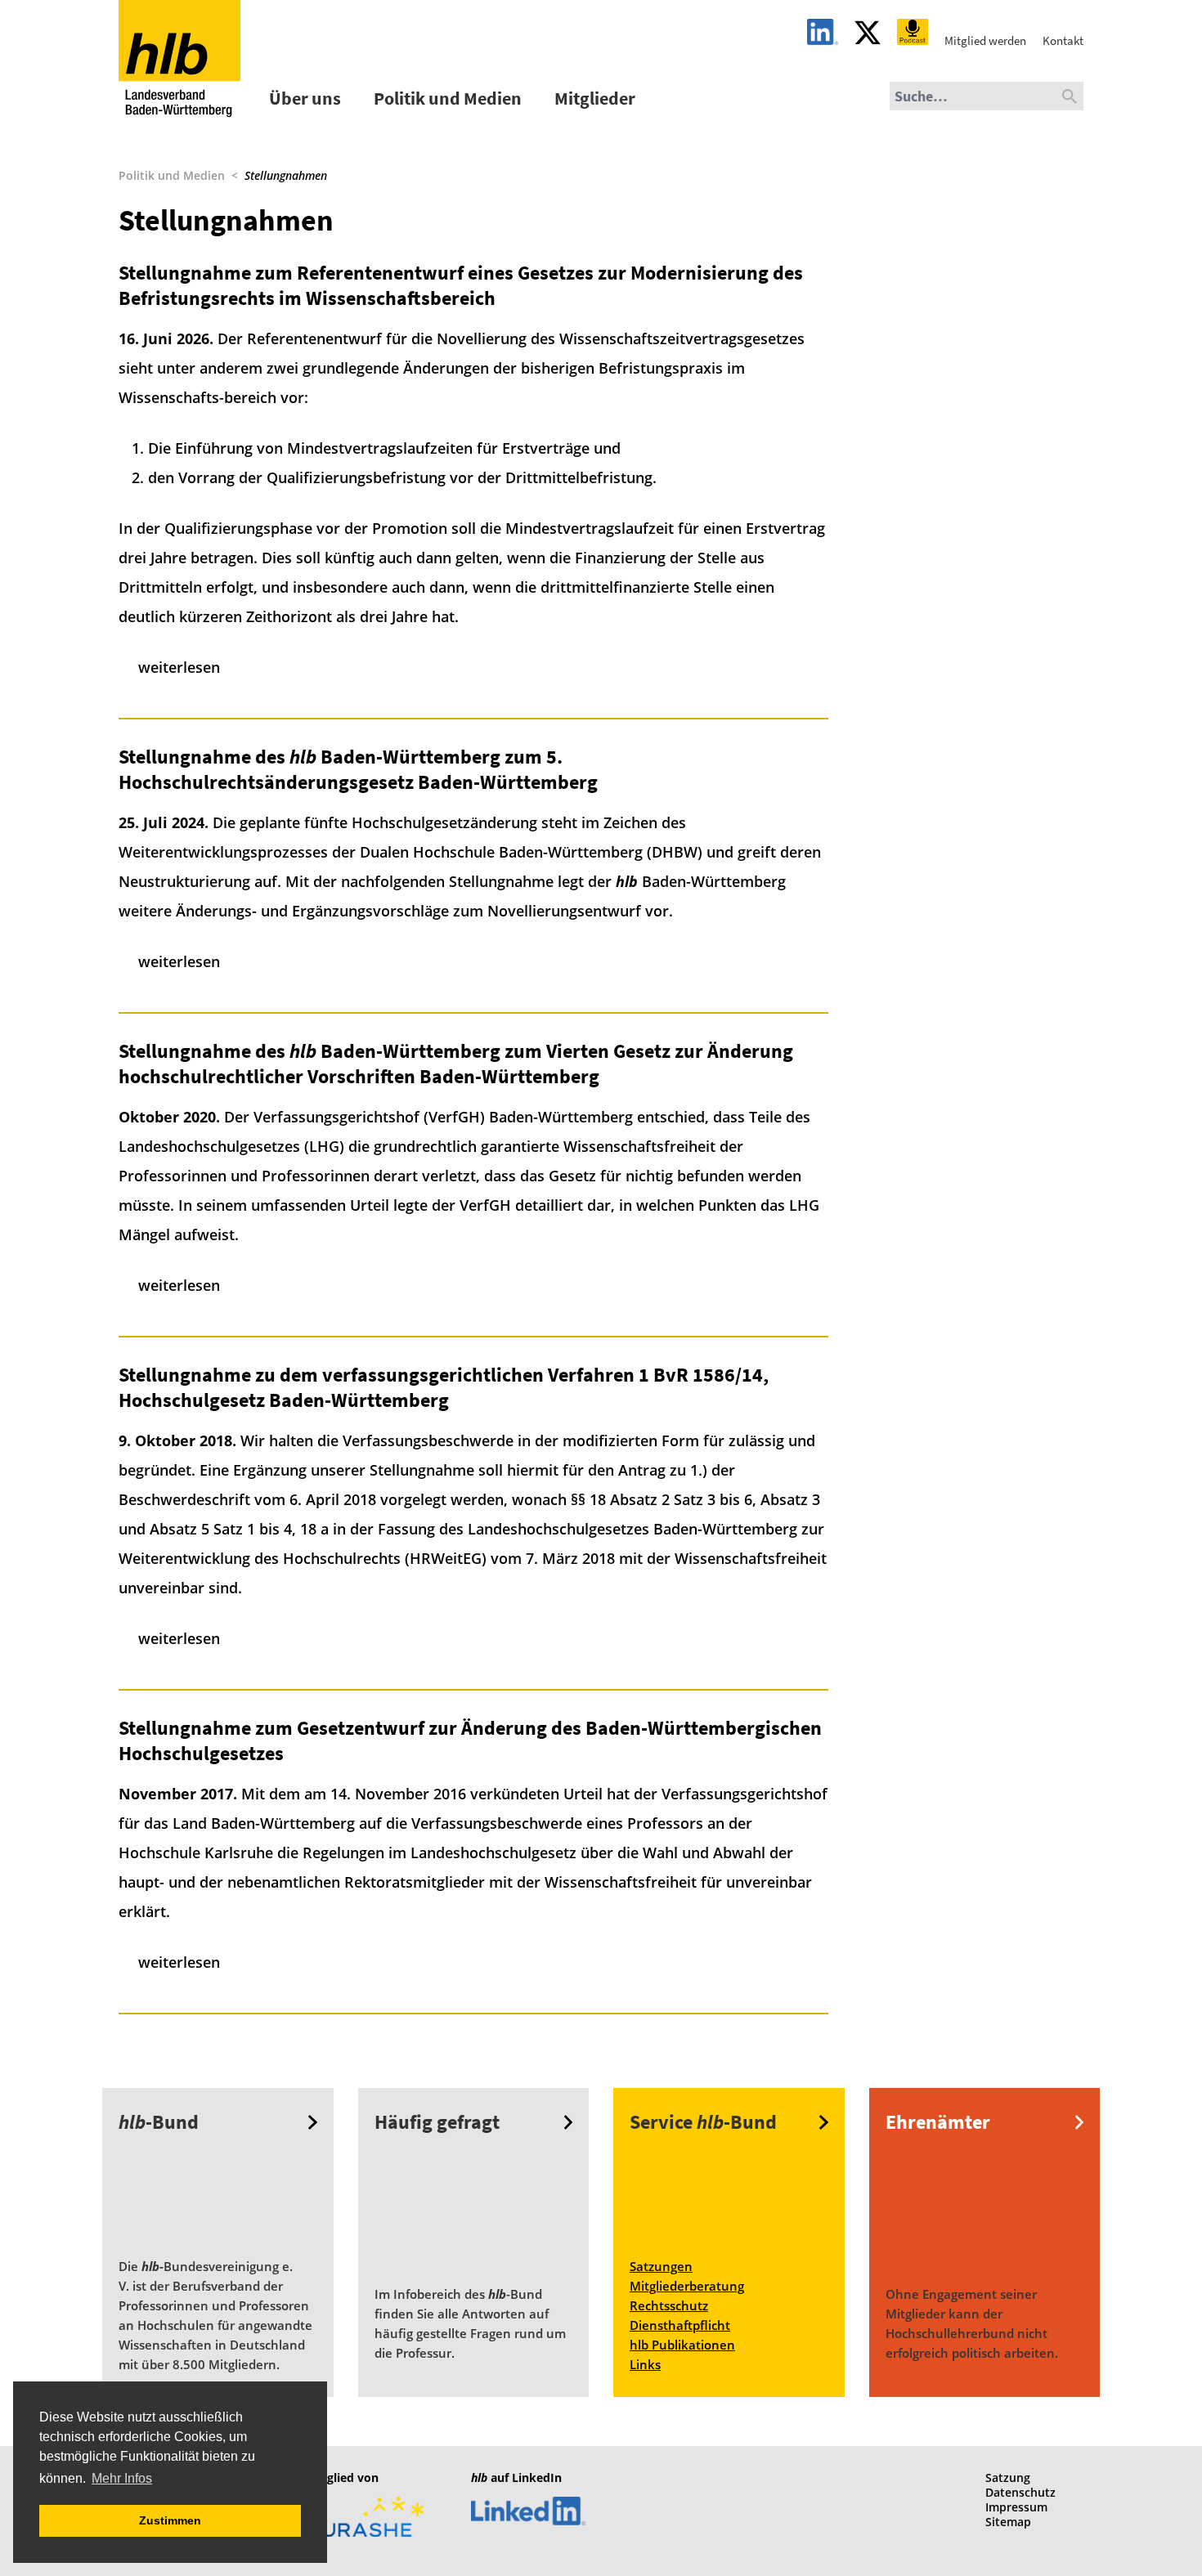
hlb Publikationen (682, 2345)
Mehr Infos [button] (122, 2478)
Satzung (1008, 2477)
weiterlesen (179, 667)
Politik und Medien (448, 98)
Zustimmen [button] (170, 2520)
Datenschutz (1020, 2492)
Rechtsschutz (669, 2305)
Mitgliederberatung (687, 2286)
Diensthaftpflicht (680, 2325)
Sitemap (1008, 2522)
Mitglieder (595, 98)
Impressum (1016, 2507)
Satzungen (661, 2266)
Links (645, 2364)
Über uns (305, 98)
